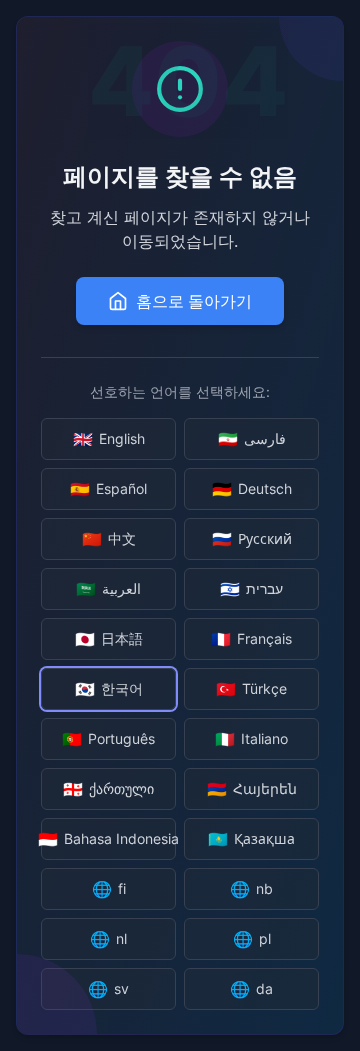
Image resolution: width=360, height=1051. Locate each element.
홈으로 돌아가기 (194, 301)
